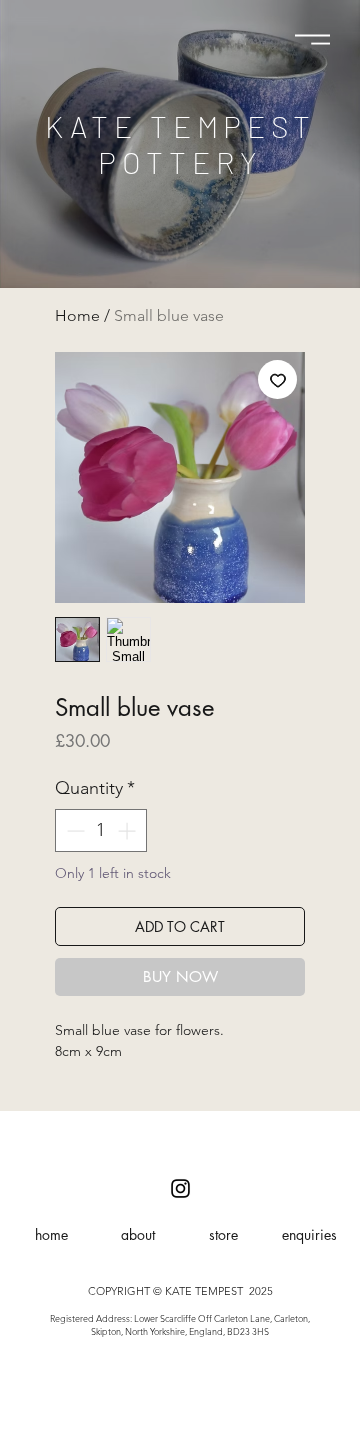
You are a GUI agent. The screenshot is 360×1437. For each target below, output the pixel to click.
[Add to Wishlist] (277, 379)
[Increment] (128, 830)
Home (77, 315)
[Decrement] (73, 830)
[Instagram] (180, 1188)
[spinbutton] (101, 830)
